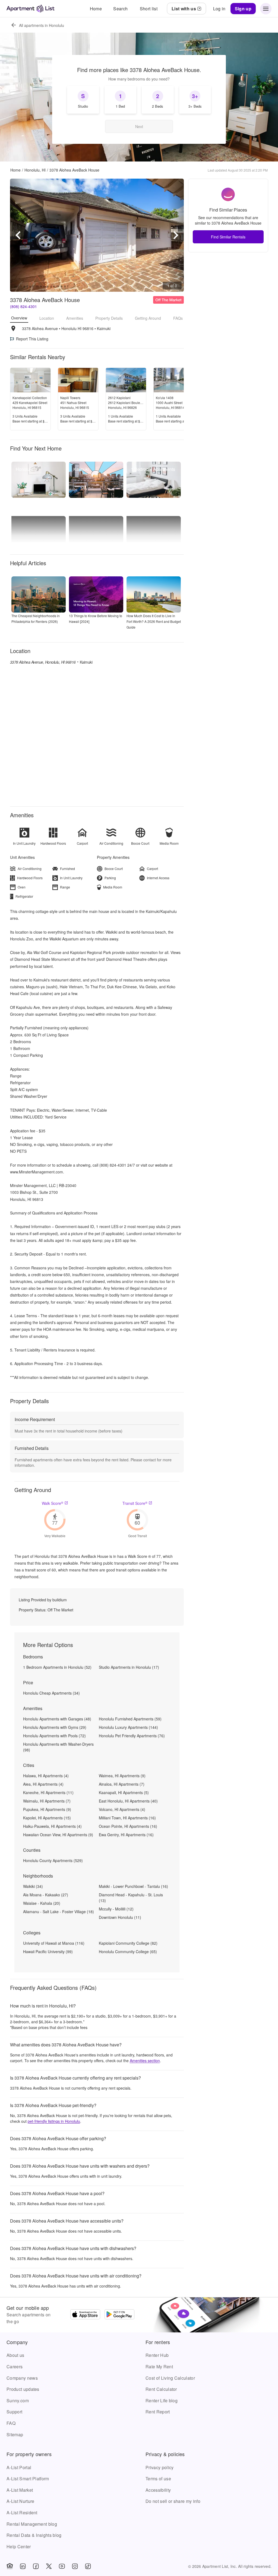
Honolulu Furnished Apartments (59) (130, 1719)
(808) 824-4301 (23, 306)
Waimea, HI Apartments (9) (122, 1776)
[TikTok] (88, 2566)
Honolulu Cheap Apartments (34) (51, 1693)
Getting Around (148, 318)
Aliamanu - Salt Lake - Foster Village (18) (59, 1912)
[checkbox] (83, 100)
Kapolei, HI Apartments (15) (47, 1818)
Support (14, 2412)
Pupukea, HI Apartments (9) (47, 1809)
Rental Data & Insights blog (34, 2535)
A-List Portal (19, 2467)
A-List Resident (22, 2513)
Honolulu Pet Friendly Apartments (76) (132, 1736)
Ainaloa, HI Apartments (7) (122, 1784)
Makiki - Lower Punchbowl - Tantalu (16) (133, 1886)
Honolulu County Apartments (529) (53, 1860)
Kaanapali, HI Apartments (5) (124, 1792)
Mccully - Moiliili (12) (116, 1909)
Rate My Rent (159, 2367)
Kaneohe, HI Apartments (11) (48, 1792)
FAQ (11, 2423)
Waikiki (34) (33, 1886)
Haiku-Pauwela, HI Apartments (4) (52, 1826)
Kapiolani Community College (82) (128, 1943)
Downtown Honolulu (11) (120, 1917)
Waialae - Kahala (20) (42, 1903)
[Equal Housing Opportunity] (10, 2566)
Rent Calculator (161, 2389)
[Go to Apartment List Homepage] (31, 9)
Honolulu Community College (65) (128, 1952)
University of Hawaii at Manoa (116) (54, 1943)
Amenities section (145, 2061)
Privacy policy (159, 2467)
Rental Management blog (32, 2524)
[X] (49, 2566)
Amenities (75, 318)
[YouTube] (62, 2566)
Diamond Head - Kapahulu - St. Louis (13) (131, 1898)
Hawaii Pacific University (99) (48, 1952)
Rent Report (158, 2412)
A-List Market (20, 2490)
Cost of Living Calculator (170, 2378)
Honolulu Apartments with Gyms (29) (55, 1727)
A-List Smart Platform (28, 2479)
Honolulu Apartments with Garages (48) (57, 1719)
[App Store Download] (85, 2315)
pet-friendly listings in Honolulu (54, 2121)
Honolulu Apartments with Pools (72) (54, 1736)
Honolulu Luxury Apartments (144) (128, 1727)
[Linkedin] (23, 2566)
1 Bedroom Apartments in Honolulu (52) (57, 1667)
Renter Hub (157, 2355)
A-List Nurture (20, 2501)
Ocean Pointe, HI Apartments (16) (128, 1826)
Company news (22, 2378)
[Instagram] (75, 2566)
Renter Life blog (162, 2401)
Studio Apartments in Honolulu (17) (129, 1667)
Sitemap (15, 2434)
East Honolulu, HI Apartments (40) (128, 1801)
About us (15, 2355)
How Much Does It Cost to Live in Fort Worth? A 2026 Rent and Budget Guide (154, 621)
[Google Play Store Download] (119, 2315)
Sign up (243, 9)
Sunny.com (18, 2401)
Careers (15, 2367)
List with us (184, 9)
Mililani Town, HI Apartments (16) (127, 1818)
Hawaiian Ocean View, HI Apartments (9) (58, 1835)
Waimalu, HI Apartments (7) (47, 1801)
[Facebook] (36, 2566)
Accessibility (158, 2490)
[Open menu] (266, 9)
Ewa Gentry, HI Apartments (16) (126, 1835)
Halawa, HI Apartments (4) (46, 1776)
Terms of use (158, 2479)
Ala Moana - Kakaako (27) (46, 1895)
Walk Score (53, 1503)
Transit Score (135, 1503)
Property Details (109, 318)
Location (47, 318)
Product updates (23, 2389)
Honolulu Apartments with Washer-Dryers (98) (58, 1747)
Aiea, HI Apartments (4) (43, 1784)
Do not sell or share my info (173, 2501)
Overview (19, 318)
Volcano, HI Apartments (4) (122, 1809)
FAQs (178, 318)
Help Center (19, 2547)
